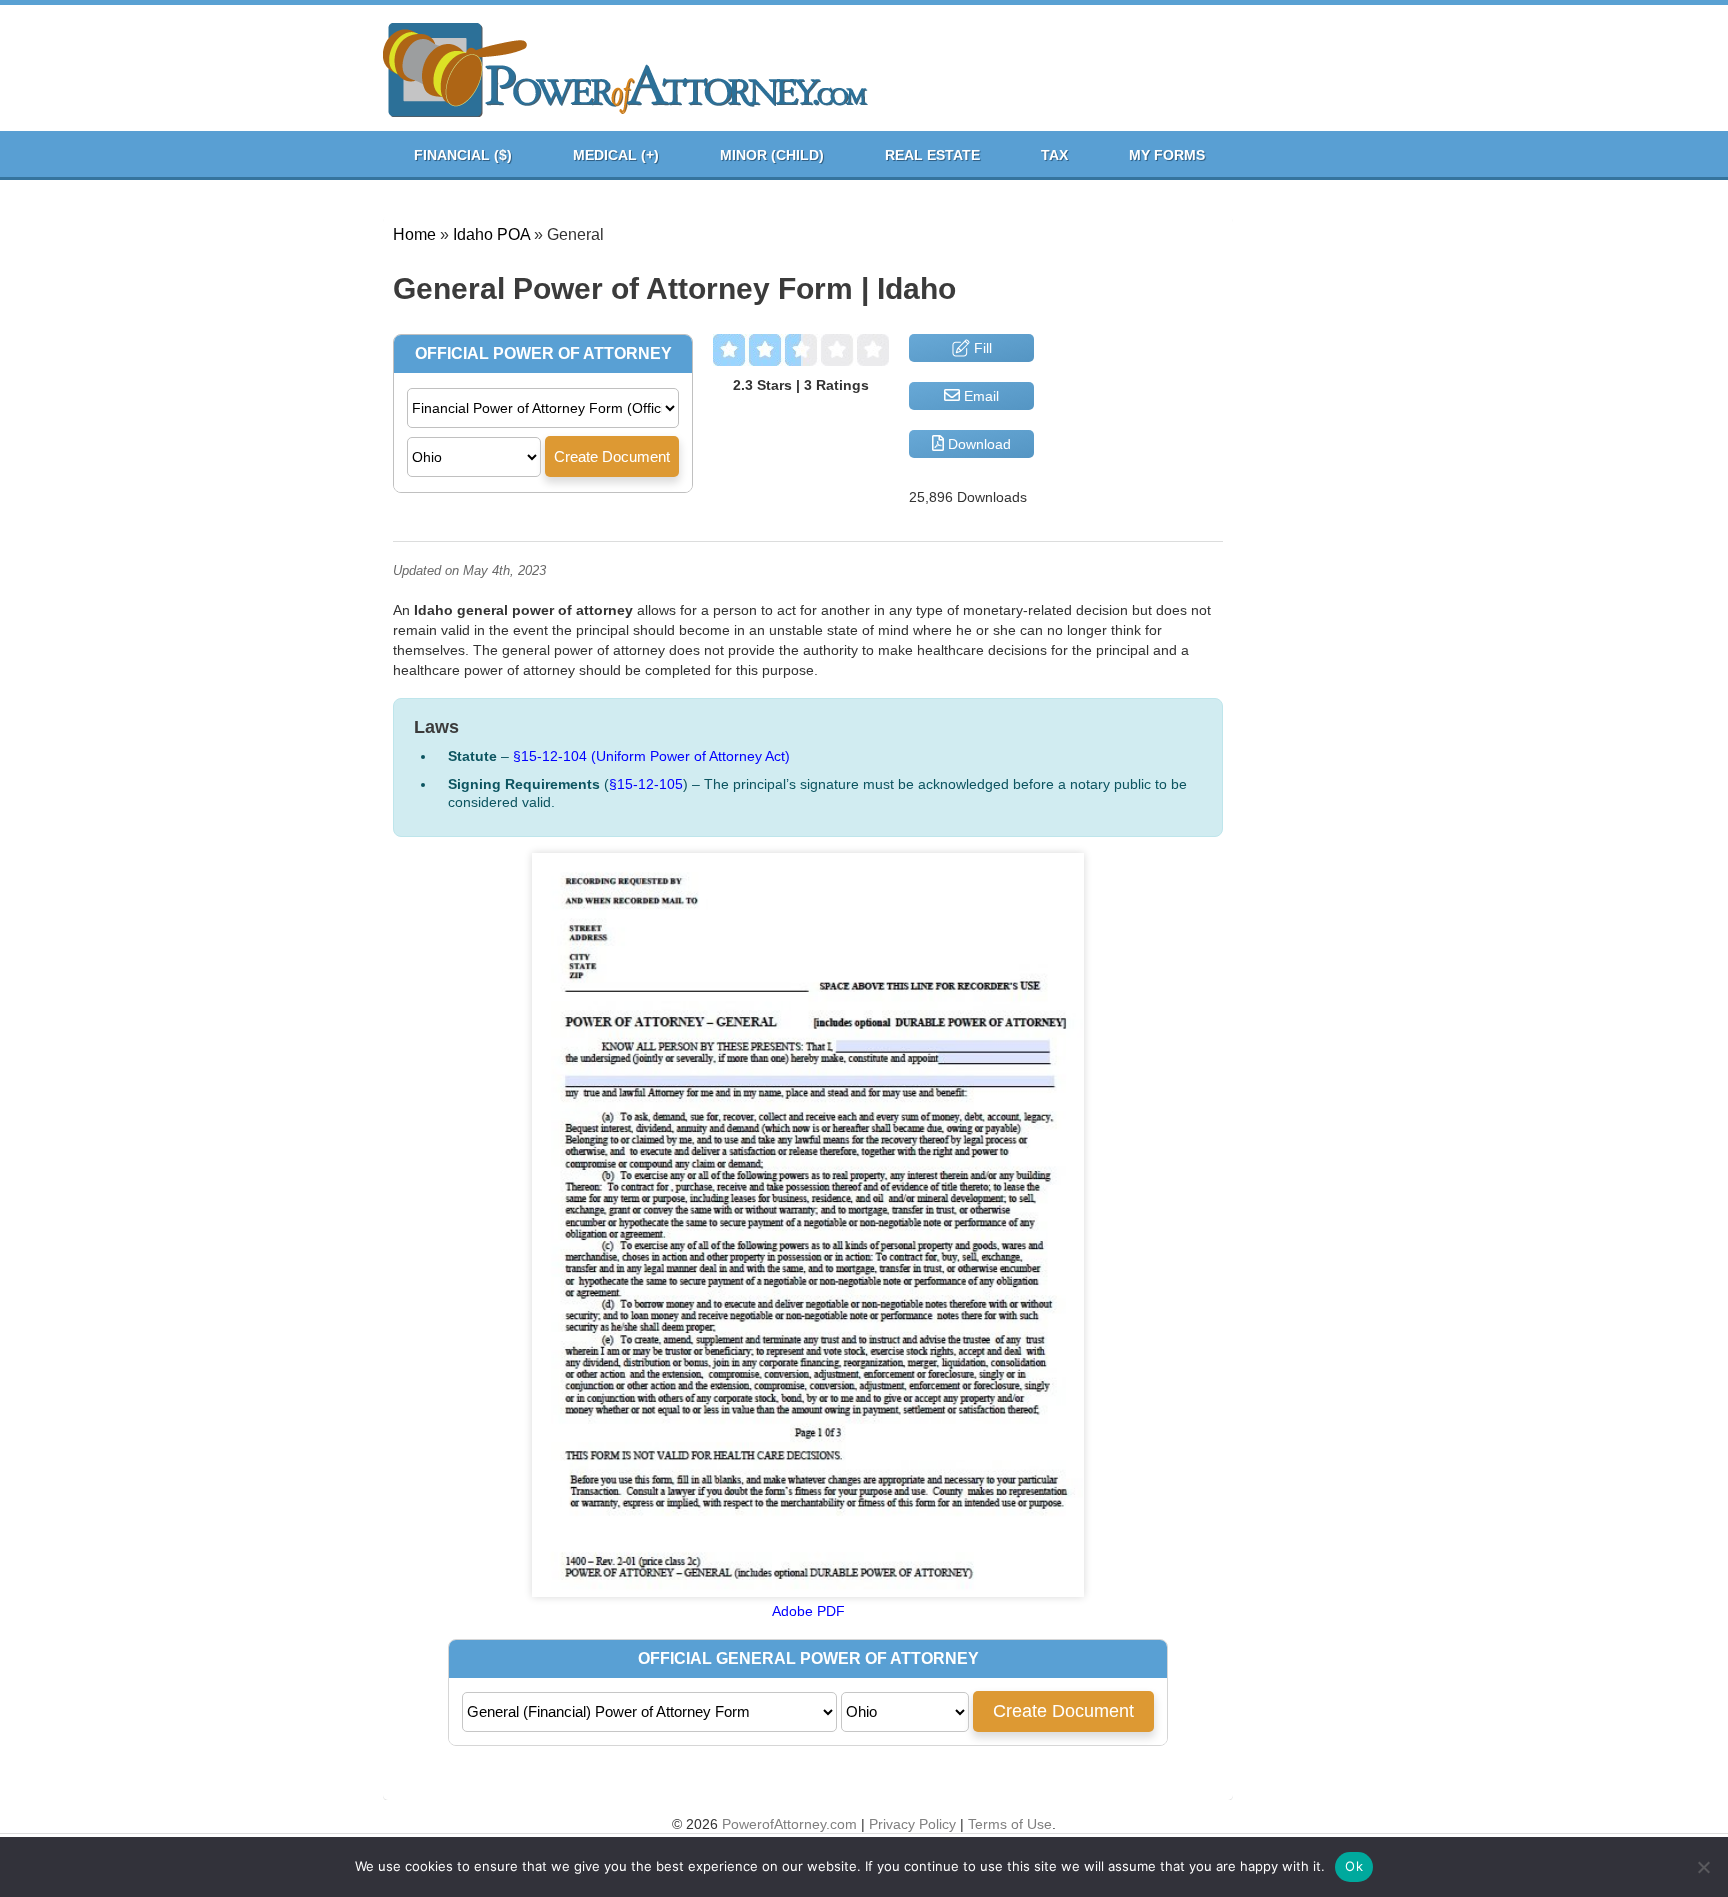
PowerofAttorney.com (789, 1824)
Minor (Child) (772, 155)
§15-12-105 (646, 784)
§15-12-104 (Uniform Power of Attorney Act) (651, 756)
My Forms (1167, 155)
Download (977, 444)
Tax (1054, 155)
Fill (981, 348)
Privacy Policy (912, 1824)
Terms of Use (1010, 1824)
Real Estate (932, 155)
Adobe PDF (808, 1611)
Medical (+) (616, 155)
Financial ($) (463, 155)
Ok (1354, 1866)
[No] (1703, 1867)
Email (979, 396)
